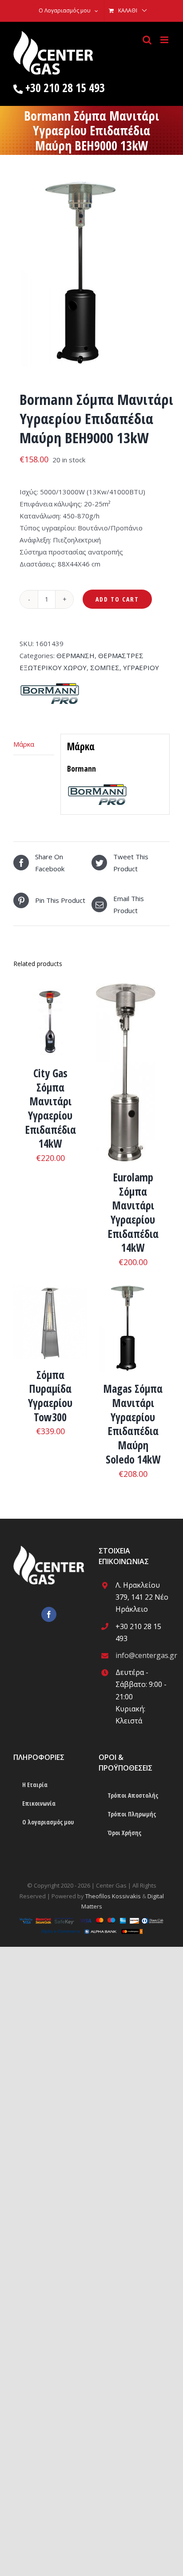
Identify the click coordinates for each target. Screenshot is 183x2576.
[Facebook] (49, 1614)
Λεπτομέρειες (50, 1022)
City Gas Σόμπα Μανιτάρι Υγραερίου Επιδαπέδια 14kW (50, 1108)
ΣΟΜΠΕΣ (105, 667)
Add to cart (117, 599)
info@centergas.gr (143, 1655)
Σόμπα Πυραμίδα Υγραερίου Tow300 (50, 1396)
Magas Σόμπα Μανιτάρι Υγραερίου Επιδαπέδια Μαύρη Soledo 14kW (133, 1424)
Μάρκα (24, 744)
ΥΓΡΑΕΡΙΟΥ (141, 667)
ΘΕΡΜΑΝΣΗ (76, 655)
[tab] (34, 744)
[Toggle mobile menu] (165, 40)
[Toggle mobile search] (147, 40)
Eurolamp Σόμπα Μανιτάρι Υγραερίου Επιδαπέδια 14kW (133, 1213)
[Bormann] (50, 686)
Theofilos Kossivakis (113, 1896)
